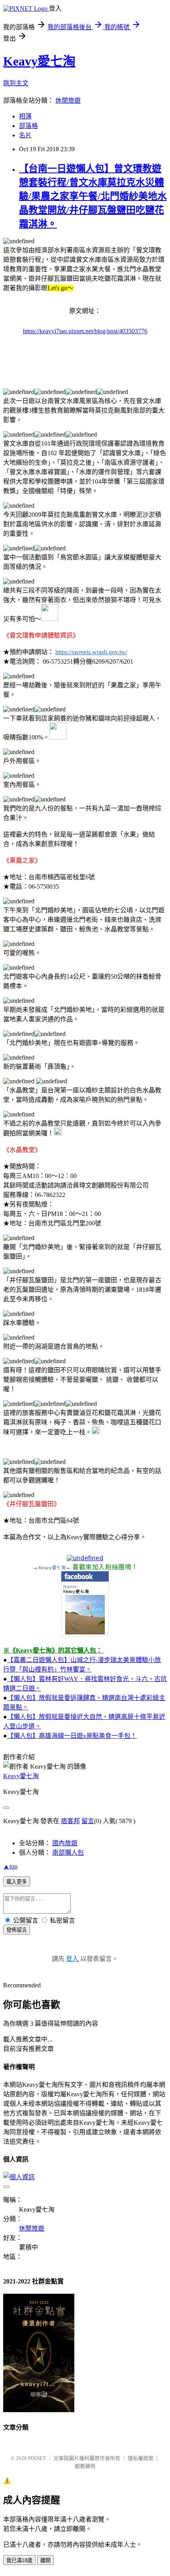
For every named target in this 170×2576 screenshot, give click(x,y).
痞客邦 (70, 1821)
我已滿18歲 (19, 2560)
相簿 (25, 116)
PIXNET (37, 2458)
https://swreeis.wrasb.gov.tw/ (91, 652)
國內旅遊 (65, 1843)
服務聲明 (85, 2466)
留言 (88, 1821)
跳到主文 (16, 83)
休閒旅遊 (68, 100)
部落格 (28, 126)
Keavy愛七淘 (39, 61)
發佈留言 (17, 1930)
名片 (25, 135)
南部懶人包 (68, 1853)
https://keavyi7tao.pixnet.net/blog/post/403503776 (85, 331)
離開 (45, 2560)
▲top (10, 1866)
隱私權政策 (141, 2458)
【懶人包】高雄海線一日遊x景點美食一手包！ (72, 1736)
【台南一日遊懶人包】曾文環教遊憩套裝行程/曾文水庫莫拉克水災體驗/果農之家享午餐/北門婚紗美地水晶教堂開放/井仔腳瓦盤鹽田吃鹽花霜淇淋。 (93, 196)
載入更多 (17, 1882)
